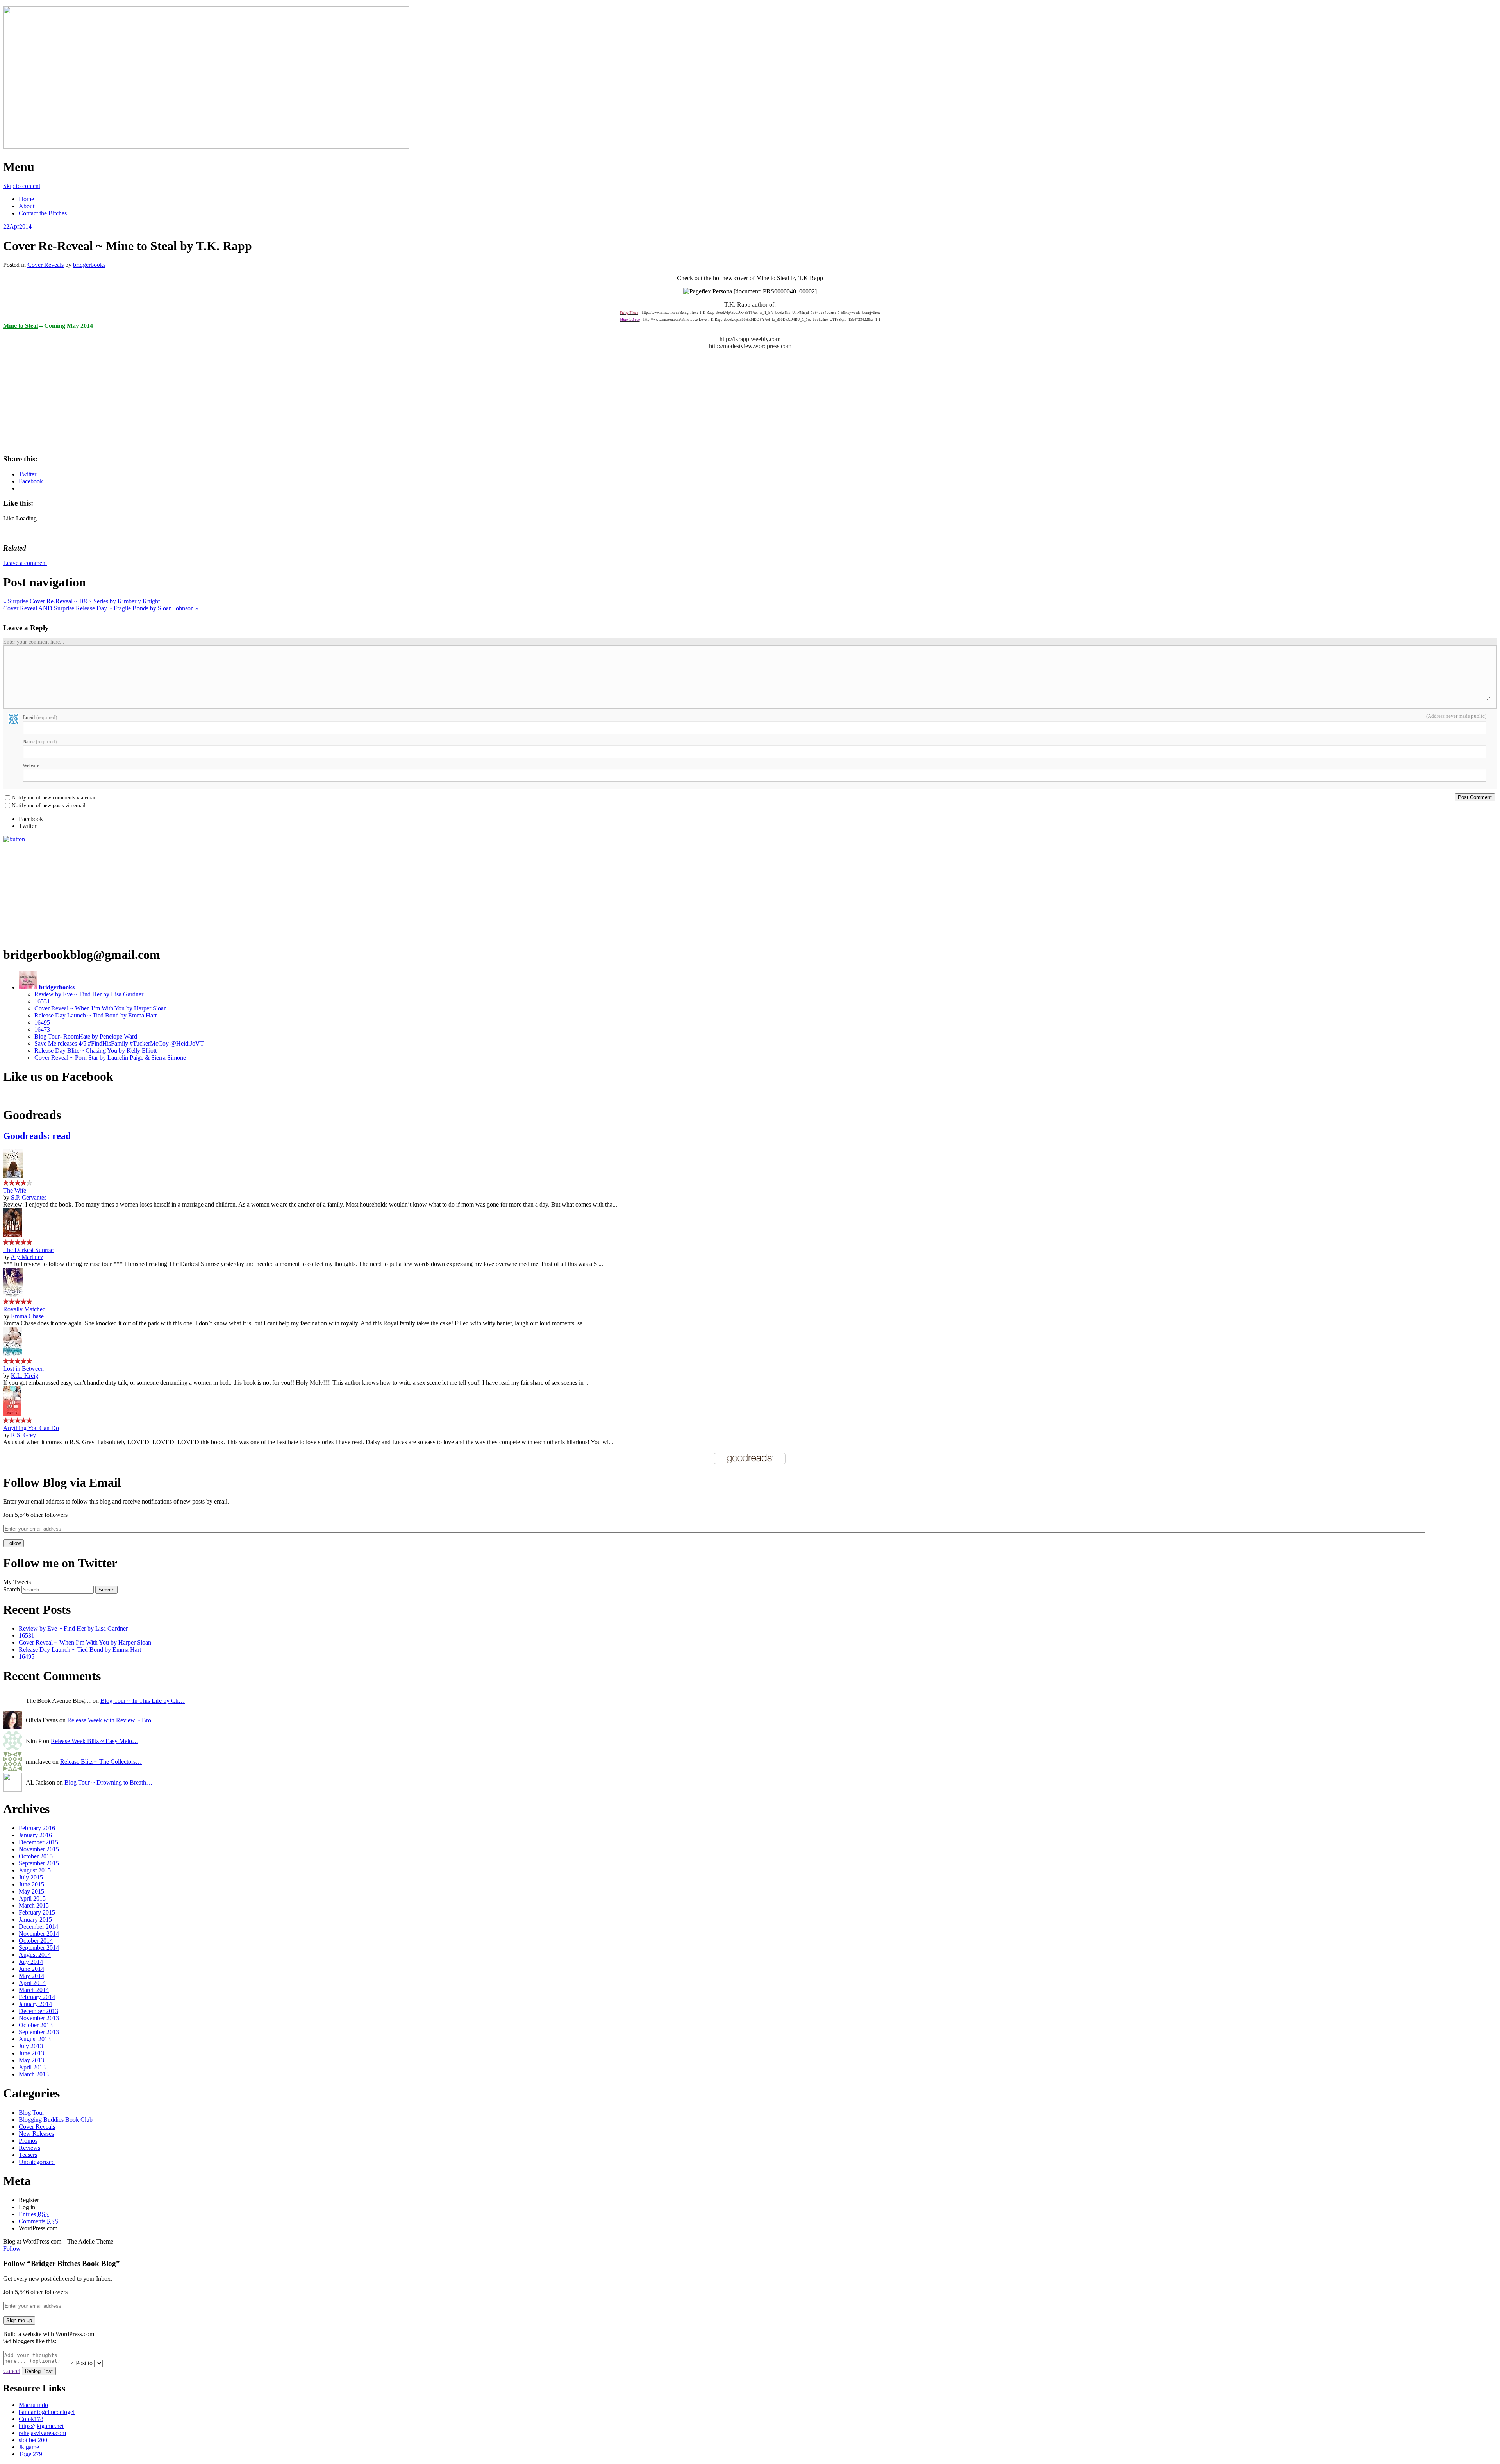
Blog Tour (31, 2113)
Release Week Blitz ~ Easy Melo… (95, 1741)
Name (40, 741)
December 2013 (38, 2011)
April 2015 (32, 1898)
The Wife (15, 1190)
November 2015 (39, 1849)
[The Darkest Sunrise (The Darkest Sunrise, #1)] (12, 1235)
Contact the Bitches (43, 213)
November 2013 (39, 2018)
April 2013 (32, 2067)
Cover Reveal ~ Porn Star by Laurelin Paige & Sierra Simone (110, 1058)
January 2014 (35, 2004)
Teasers (28, 2155)
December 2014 (38, 1927)
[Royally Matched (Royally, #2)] (13, 1295)
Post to (84, 2363)
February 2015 (37, 1912)
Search (12, 1589)
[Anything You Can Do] (12, 1413)
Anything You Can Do (31, 1428)
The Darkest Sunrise (28, 1250)
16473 (42, 1029)
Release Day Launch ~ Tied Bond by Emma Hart (96, 1015)
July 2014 (31, 1962)
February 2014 (37, 1997)
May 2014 (31, 1976)
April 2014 (32, 1983)
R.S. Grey (23, 1435)
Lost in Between (23, 1369)
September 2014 (39, 1948)
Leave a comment (25, 563)
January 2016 (35, 1835)
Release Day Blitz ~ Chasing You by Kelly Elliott (96, 1051)
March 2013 (34, 2074)
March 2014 (34, 1990)
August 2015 (35, 1870)
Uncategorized (37, 2162)
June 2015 (31, 1884)
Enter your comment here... (34, 642)
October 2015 (36, 1856)
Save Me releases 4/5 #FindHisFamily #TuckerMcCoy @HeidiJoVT (119, 1043)
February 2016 (37, 1828)
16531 (42, 1001)
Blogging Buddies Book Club (56, 2120)
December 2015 (38, 1842)
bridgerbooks (89, 265)
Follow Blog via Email (62, 1482)
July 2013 (31, 2046)
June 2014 (31, 1969)
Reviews (29, 2148)
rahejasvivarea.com (42, 2433)
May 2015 (31, 1891)
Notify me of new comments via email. (55, 798)
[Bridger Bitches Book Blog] (206, 147)
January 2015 (35, 1920)
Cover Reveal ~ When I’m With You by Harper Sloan (101, 1008)
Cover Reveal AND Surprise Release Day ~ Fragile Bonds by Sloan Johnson (101, 608)
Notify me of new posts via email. (49, 806)
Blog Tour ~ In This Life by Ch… (143, 1701)
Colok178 (31, 2419)
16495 (42, 1022)
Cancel (12, 2371)
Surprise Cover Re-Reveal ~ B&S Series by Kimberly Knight (81, 601)
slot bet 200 (33, 2440)
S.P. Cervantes (29, 1197)
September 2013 (39, 2032)
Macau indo (33, 2405)
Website (31, 765)
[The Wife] (13, 1176)
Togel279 (30, 2454)
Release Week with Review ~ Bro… (112, 1720)
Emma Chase (27, 1316)
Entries (34, 2214)
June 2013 (31, 2053)
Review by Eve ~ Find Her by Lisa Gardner (89, 994)
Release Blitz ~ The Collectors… (101, 1762)
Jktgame (29, 2447)
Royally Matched (24, 1309)
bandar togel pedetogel (47, 2412)
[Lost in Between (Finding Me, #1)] (12, 1354)
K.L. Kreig (25, 1376)
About (27, 206)
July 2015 (31, 1877)
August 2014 (35, 1955)
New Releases (36, 2134)
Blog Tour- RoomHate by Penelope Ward (86, 1036)
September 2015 (39, 1863)
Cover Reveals (46, 265)
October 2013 (36, 2025)
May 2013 (31, 2060)
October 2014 (36, 1941)
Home (26, 199)
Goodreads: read (37, 1136)
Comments (38, 2221)
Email (40, 717)
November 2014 (39, 1934)
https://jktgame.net (41, 2426)
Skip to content (22, 186)
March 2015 (34, 1905)
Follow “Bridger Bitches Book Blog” (62, 2263)
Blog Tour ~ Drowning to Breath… (108, 1782)
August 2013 (35, 2039)
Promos (28, 2141)
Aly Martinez (27, 1257)
